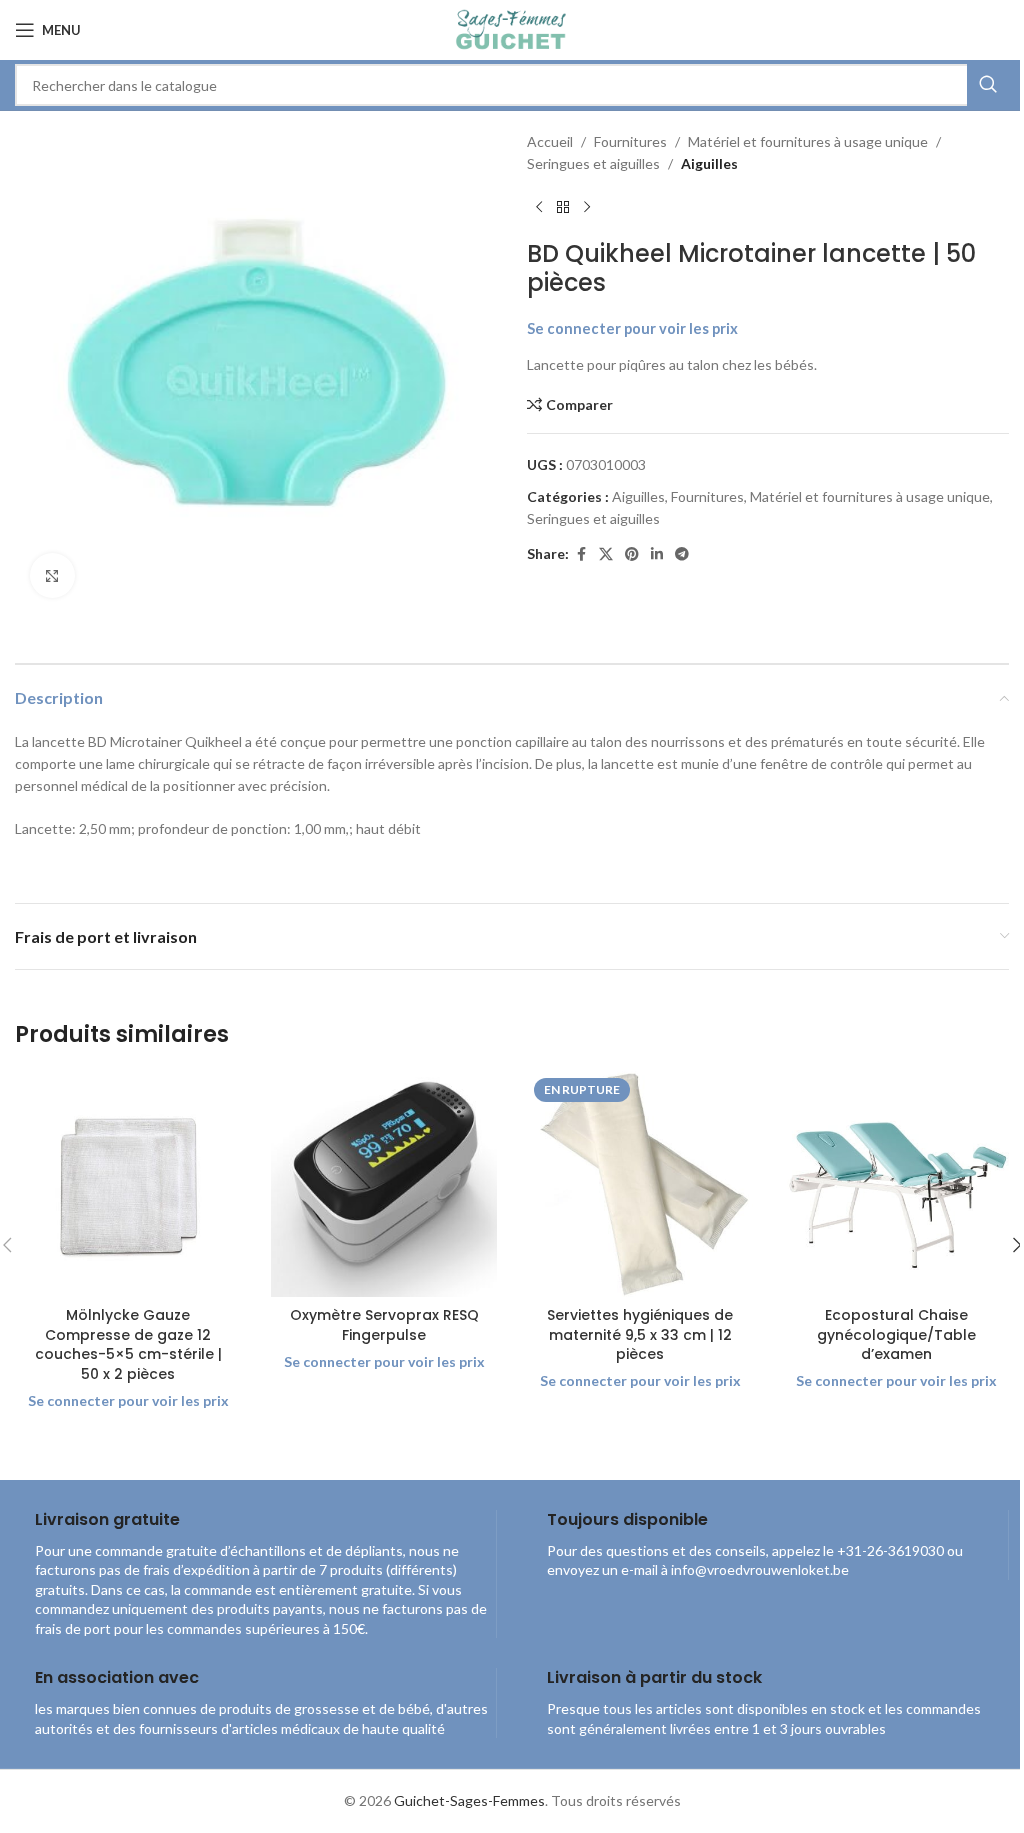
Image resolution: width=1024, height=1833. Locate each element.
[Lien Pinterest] (632, 554)
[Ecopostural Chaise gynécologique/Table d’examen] (896, 1184)
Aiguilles (709, 163)
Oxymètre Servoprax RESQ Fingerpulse (384, 1325)
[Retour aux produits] (563, 208)
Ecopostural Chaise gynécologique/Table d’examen (896, 1334)
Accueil (550, 141)
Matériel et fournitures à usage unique (808, 141)
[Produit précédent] (539, 208)
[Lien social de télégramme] (682, 554)
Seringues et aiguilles (593, 163)
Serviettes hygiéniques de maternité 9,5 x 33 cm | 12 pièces (640, 1334)
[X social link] (606, 554)
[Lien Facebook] (581, 554)
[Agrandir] (52, 575)
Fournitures (630, 141)
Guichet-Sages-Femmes (469, 1800)
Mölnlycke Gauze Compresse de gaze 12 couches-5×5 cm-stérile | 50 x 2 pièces (128, 1344)
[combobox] (512, 85)
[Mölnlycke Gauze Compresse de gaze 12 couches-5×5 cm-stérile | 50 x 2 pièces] (128, 1184)
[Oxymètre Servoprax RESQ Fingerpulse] (384, 1184)
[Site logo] (512, 28)
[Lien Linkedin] (657, 554)
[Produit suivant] (587, 208)
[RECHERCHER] (988, 85)
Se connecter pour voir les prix (632, 328)
